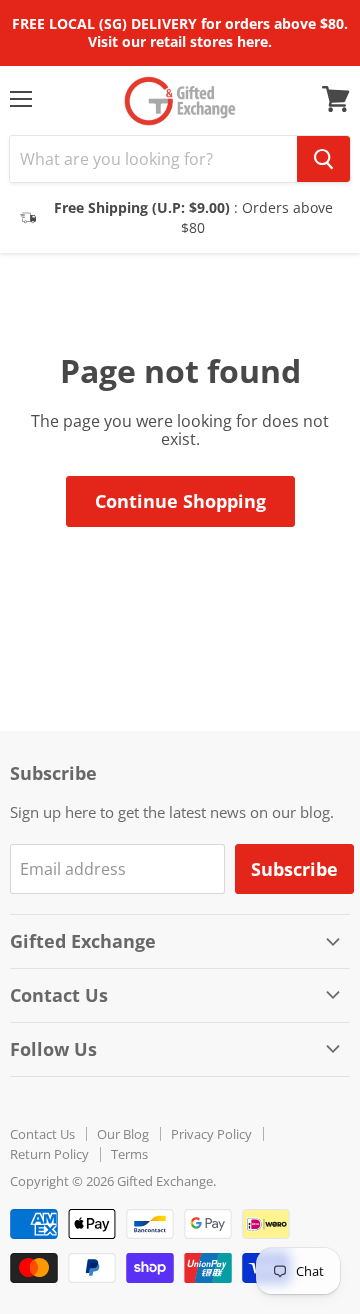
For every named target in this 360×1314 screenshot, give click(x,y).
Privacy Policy (211, 1134)
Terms (129, 1154)
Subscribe (294, 869)
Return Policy (49, 1154)
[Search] (323, 159)
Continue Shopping (180, 501)
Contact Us (42, 1134)
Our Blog (123, 1134)
